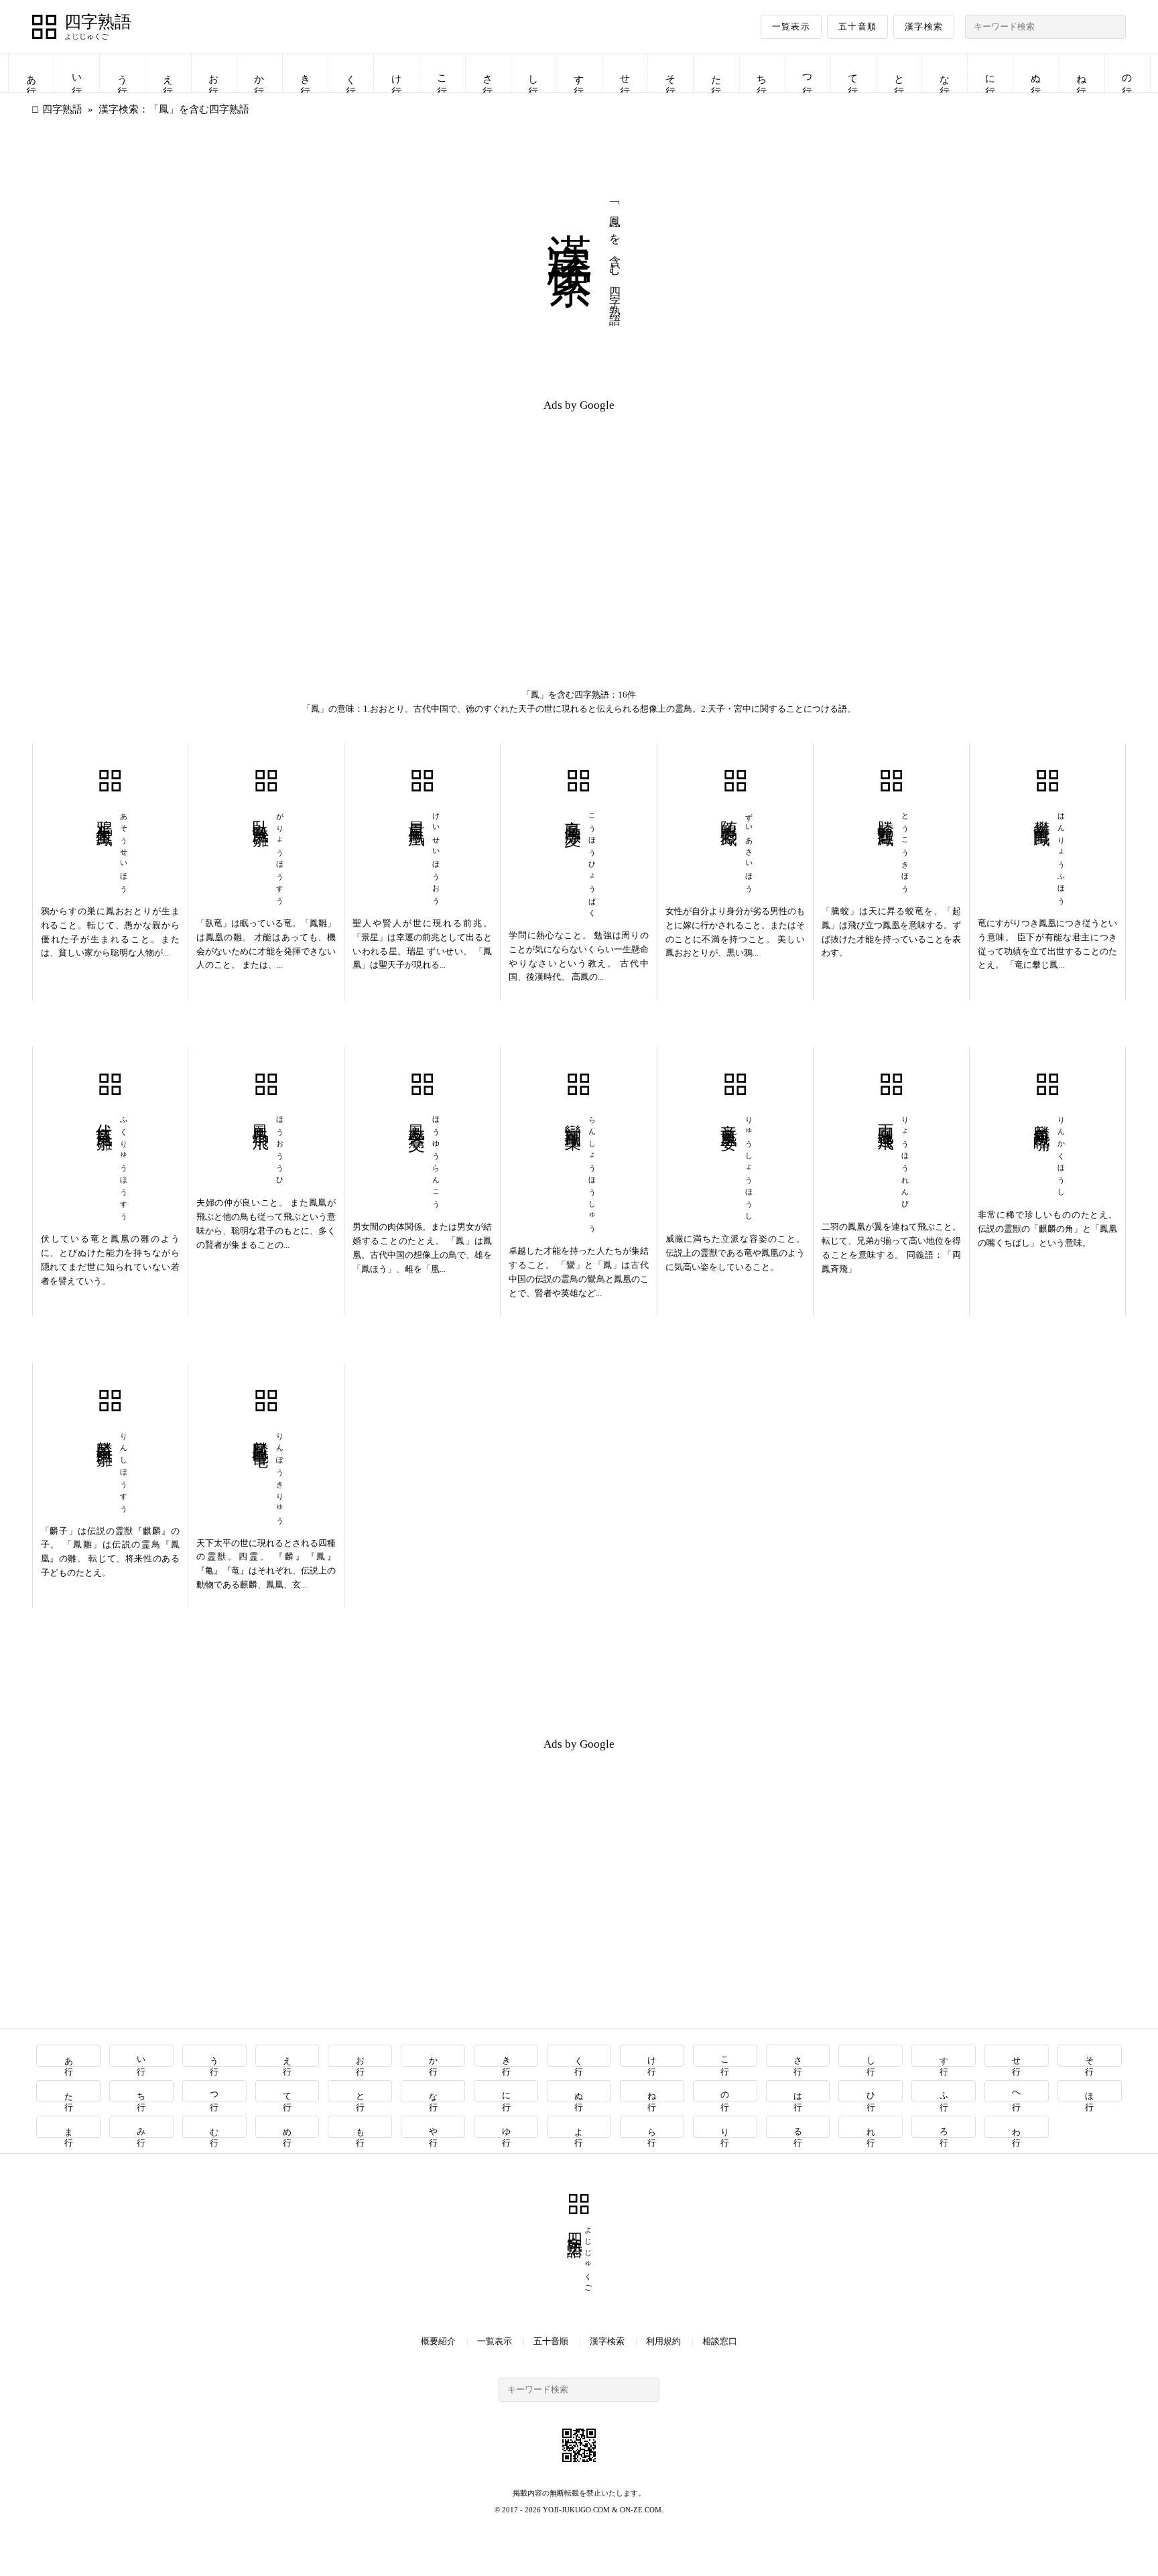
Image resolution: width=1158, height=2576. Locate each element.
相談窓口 (720, 2341)
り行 (725, 2127)
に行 (990, 73)
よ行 (579, 2127)
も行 (360, 2127)
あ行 (31, 73)
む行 (215, 2127)
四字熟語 (98, 22)
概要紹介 (438, 2341)
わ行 (1017, 2127)
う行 (123, 73)
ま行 (69, 2127)
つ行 (808, 73)
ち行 (762, 73)
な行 (945, 73)
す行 (579, 73)
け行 (397, 73)
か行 (259, 73)
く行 (351, 73)
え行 (168, 73)
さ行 (488, 73)
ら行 (652, 2127)
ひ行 (871, 2091)
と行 (899, 73)
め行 (288, 2127)
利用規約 (663, 2341)
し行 (533, 73)
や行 (433, 2127)
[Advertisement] (306, 517)
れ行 (871, 2127)
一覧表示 (791, 26)
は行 (798, 2091)
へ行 (1017, 2091)
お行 (214, 73)
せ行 (625, 73)
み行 (142, 2127)
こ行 (442, 73)
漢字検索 (924, 26)
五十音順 (857, 26)
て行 (853, 73)
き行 (306, 73)
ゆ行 (506, 2127)
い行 (77, 73)
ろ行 (944, 2127)
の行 (1127, 73)
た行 (716, 73)
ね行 (1082, 73)
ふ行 (944, 2091)
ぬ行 (1036, 73)
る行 (798, 2127)
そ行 (671, 73)
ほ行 (1090, 2091)
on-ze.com (641, 2510)
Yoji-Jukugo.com (576, 2510)
